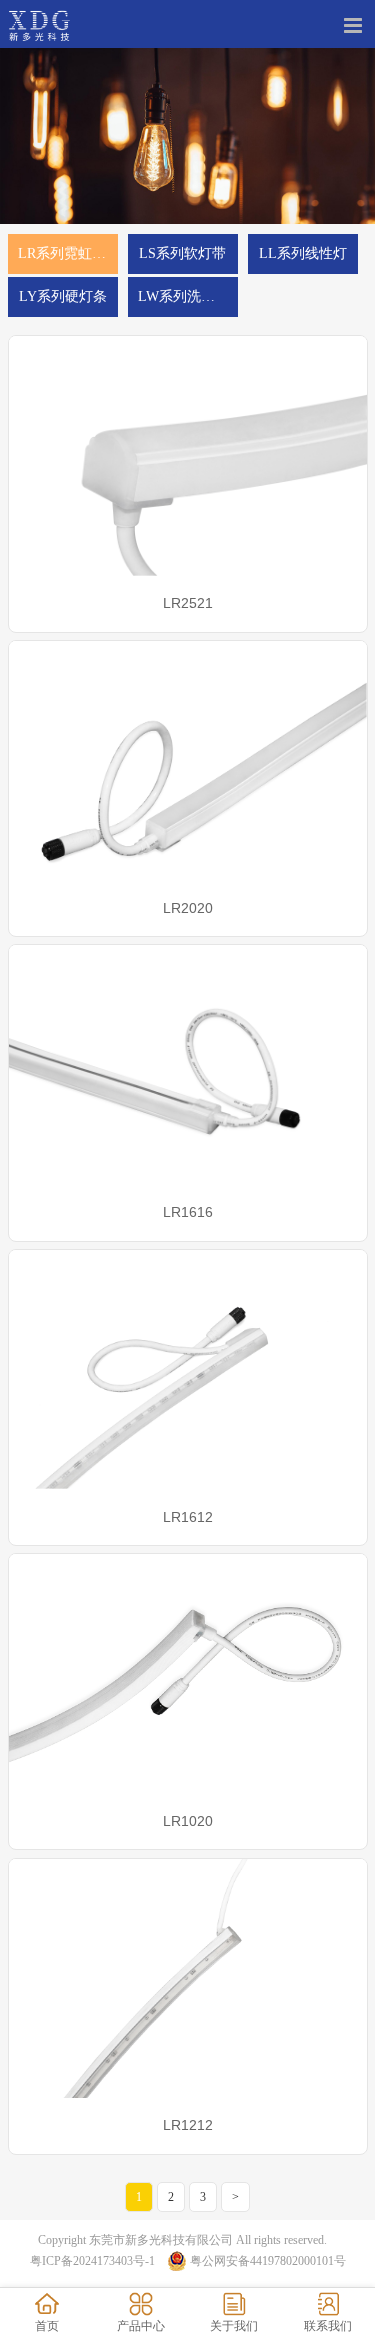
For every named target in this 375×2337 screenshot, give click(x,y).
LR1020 (188, 1821)
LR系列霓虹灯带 (68, 253)
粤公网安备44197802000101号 (268, 2261)
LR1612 (188, 1517)
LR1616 (188, 1212)
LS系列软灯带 (182, 253)
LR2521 (188, 603)
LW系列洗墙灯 (183, 296)
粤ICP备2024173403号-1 (92, 2261)
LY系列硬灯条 (63, 296)
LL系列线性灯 (303, 253)
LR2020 (188, 908)
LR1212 (188, 2125)
